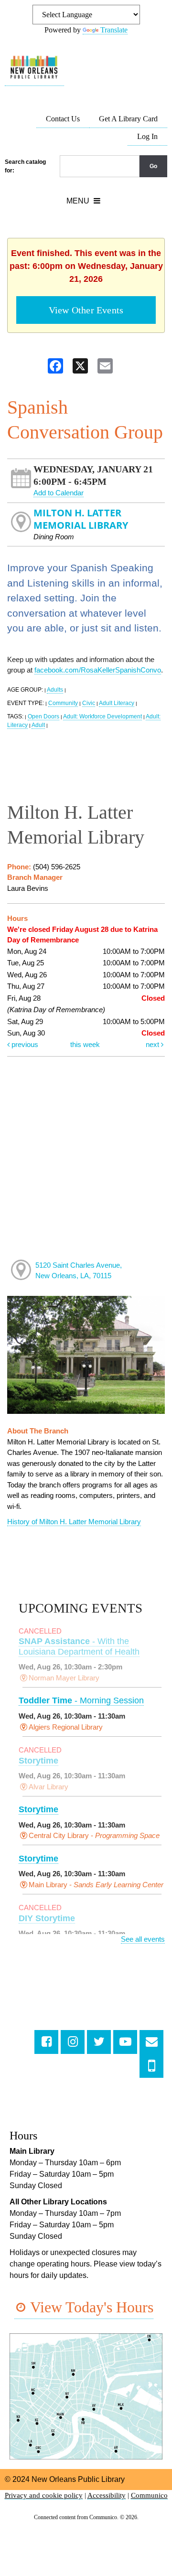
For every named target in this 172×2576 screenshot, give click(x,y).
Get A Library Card (128, 119)
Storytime (38, 1761)
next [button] (153, 1044)
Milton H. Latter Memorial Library (81, 519)
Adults (55, 690)
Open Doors (43, 716)
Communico (149, 2495)
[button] (83, 201)
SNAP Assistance (79, 1646)
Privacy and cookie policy (44, 2495)
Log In (147, 136)
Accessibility (107, 2495)
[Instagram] (73, 2042)
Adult (38, 725)
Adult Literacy (117, 703)
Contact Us (63, 119)
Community (63, 703)
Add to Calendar (59, 493)
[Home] (34, 68)
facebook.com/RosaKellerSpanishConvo (98, 670)
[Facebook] (46, 2042)
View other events (86, 310)
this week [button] (85, 1044)
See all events (143, 1939)
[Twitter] (99, 2042)
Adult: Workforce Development (102, 716)
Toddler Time (81, 1700)
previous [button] (24, 1044)
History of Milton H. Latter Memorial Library (74, 1522)
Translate (114, 30)
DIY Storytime (47, 1918)
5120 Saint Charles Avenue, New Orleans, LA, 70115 (79, 1271)
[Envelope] (151, 2042)
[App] (151, 2066)
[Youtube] (125, 2042)
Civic (89, 703)
